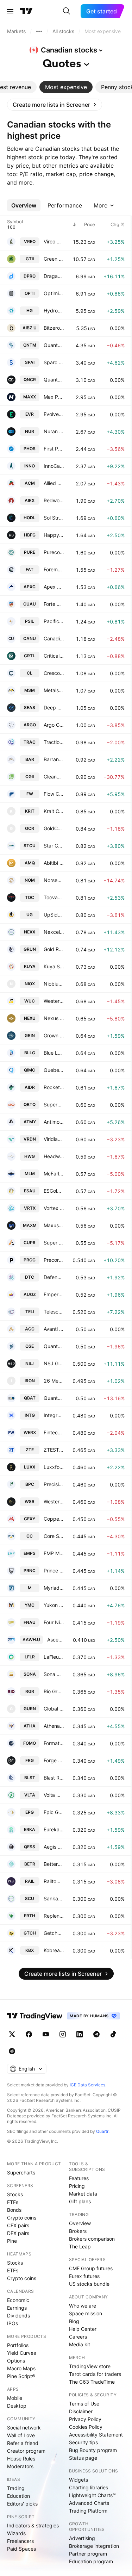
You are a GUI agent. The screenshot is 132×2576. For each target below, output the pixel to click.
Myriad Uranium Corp (54, 1588)
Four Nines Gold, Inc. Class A (54, 1622)
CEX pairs (18, 2225)
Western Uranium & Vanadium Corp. (54, 1001)
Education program (91, 2561)
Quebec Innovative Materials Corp (54, 1070)
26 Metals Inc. (54, 1381)
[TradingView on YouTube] (46, 2034)
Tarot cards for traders (95, 2374)
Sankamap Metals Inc (54, 1898)
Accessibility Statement (96, 2435)
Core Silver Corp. (54, 1536)
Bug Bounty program (93, 2450)
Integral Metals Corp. (54, 1415)
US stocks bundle (89, 2284)
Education (18, 2496)
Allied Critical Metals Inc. (54, 483)
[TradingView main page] (26, 11)
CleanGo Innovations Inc (54, 777)
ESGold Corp (54, 1191)
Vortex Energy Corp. (54, 1208)
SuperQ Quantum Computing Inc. (54, 1104)
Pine (12, 2241)
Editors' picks (22, 2504)
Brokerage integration (94, 2546)
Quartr (102, 2131)
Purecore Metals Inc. (54, 552)
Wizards (16, 2533)
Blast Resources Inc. (54, 1778)
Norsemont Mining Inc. (54, 880)
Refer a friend (23, 2443)
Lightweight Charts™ (92, 2495)
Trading (16, 2488)
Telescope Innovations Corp (54, 1312)
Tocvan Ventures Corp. (54, 897)
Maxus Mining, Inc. (54, 1225)
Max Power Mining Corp (54, 397)
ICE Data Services (87, 2085)
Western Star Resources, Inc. (54, 1501)
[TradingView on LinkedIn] (80, 2034)
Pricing (77, 2186)
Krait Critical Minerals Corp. (54, 811)
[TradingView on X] (12, 2034)
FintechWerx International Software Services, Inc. (54, 1432)
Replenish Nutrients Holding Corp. (54, 1916)
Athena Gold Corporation (54, 1726)
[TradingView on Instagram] (63, 2034)
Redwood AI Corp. (54, 500)
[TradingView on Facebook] (29, 2034)
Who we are (83, 2306)
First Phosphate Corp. (54, 449)
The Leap (80, 2246)
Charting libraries (89, 2487)
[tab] (66, 87)
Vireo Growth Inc (54, 241)
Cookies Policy (86, 2427)
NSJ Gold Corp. (54, 1363)
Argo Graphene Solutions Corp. (54, 725)
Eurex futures (84, 2276)
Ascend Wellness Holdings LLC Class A (56, 1640)
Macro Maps (21, 2368)
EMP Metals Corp (54, 1553)
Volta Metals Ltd (54, 1795)
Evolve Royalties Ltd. (54, 414)
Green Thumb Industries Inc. (54, 259)
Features (79, 2178)
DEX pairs (18, 2233)
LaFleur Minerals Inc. (54, 1657)
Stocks (15, 2194)
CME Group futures (91, 2268)
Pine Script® (21, 2376)
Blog (74, 2321)
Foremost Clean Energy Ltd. (54, 569)
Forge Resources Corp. (54, 1760)
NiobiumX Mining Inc (54, 984)
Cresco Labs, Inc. (54, 673)
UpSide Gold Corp (54, 915)
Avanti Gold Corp (54, 1329)
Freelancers (20, 2541)
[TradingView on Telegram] (96, 2034)
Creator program (26, 2451)
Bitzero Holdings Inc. (54, 328)
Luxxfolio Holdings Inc (54, 1467)
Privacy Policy (85, 2419)
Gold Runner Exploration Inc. (54, 949)
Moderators (20, 2466)
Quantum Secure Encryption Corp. (54, 1346)
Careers (78, 2337)
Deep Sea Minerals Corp (54, 707)
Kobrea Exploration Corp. (54, 1950)
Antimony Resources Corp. (54, 1122)
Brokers (78, 2231)
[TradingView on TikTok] (113, 2034)
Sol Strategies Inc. (54, 518)
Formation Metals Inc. (54, 1743)
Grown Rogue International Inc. (54, 1035)
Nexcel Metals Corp (54, 932)
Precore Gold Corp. (54, 1260)
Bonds (14, 2210)
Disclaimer (81, 2411)
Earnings (17, 2308)
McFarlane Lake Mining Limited (54, 1174)
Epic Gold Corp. (54, 1812)
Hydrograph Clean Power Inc (54, 311)
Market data (83, 2194)
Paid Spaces (21, 2549)
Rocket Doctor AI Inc (54, 1087)
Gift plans (80, 2201)
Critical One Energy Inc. (54, 656)
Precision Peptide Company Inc (54, 1484)
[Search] (67, 11)
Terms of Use (84, 2404)
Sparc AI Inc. (54, 362)
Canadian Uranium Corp (54, 638)
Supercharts (21, 2172)
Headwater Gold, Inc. (54, 1156)
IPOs (12, 2323)
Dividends (18, 2316)
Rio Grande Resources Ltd (54, 1691)
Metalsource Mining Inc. (54, 690)
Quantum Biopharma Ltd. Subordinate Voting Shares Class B (54, 345)
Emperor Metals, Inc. (54, 1294)
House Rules (21, 2459)
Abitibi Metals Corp (54, 863)
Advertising (82, 2538)
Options (16, 2361)
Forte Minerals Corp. (54, 604)
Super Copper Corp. (54, 1243)
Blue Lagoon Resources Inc (54, 1053)
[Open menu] (10, 11)
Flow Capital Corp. (54, 794)
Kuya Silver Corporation (54, 966)
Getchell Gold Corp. (54, 1933)
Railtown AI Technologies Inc (54, 1881)
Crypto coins (22, 2218)
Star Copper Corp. (54, 846)
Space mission (86, 2313)
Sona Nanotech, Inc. (54, 1674)
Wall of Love (21, 2435)
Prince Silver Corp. (54, 1571)
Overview (80, 2223)
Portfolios (18, 2345)
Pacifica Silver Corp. (54, 621)
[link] (55, 105)
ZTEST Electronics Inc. (54, 1450)
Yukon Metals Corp (54, 1605)
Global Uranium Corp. (54, 1709)
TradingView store (90, 2366)
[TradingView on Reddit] (12, 2051)
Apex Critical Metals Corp (54, 587)
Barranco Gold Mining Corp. (54, 759)
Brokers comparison (92, 2239)
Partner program (88, 2554)
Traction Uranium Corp (54, 742)
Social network (24, 2428)
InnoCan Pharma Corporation (54, 466)
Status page (83, 2458)
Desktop (17, 2406)
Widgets (78, 2480)
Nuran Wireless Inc (54, 431)
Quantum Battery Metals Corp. (54, 1398)
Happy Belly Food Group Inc (54, 535)
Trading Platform (88, 2511)
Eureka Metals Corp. (54, 1829)
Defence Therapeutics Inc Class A (54, 1277)
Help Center (83, 2329)
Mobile (15, 2398)
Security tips (83, 2442)
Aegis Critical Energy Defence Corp (54, 1847)
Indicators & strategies (33, 2525)
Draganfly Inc (54, 276)
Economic (18, 2300)
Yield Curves (21, 2353)
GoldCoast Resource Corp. (54, 828)
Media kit (80, 2344)
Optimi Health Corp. (54, 293)
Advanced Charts (89, 2503)
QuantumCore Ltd (54, 380)
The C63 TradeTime (92, 2382)
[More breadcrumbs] (39, 31)
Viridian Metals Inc (54, 1139)
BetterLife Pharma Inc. (54, 1864)
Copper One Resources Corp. (54, 1519)
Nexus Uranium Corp (54, 1018)
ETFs (13, 2202)
